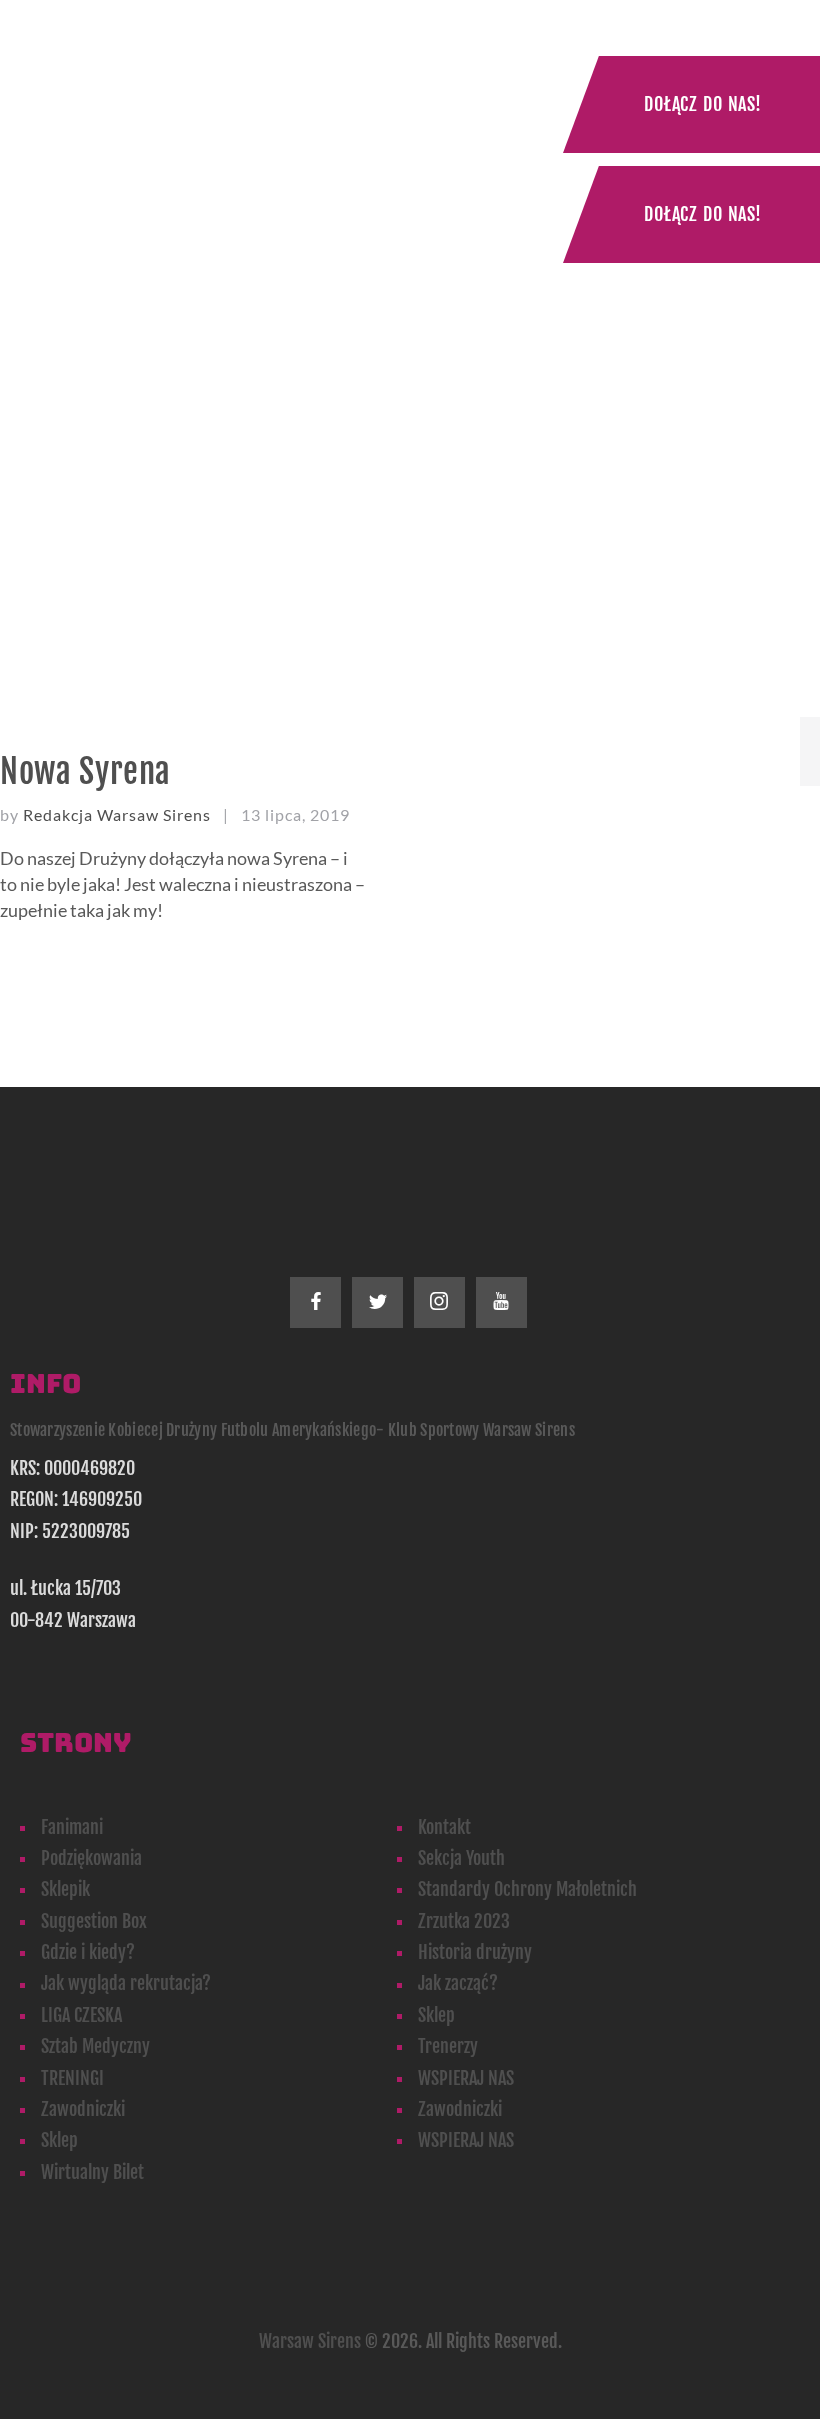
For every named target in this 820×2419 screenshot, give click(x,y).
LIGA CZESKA (81, 2015)
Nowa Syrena (85, 771)
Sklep (436, 2015)
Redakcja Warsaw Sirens (119, 814)
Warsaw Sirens (310, 2341)
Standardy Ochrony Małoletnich (527, 1889)
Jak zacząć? (458, 1983)
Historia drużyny (475, 1952)
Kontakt (444, 1827)
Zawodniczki (83, 2109)
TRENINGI (72, 2078)
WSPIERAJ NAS (466, 2078)
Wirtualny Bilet (92, 2172)
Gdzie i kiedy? (88, 1952)
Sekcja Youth (461, 1858)
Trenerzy (448, 2046)
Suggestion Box (94, 1921)
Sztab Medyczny (95, 2046)
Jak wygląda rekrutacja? (126, 1983)
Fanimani (72, 1827)
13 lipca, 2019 (295, 814)
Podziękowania (91, 1858)
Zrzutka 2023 (464, 1921)
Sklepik (65, 1889)
